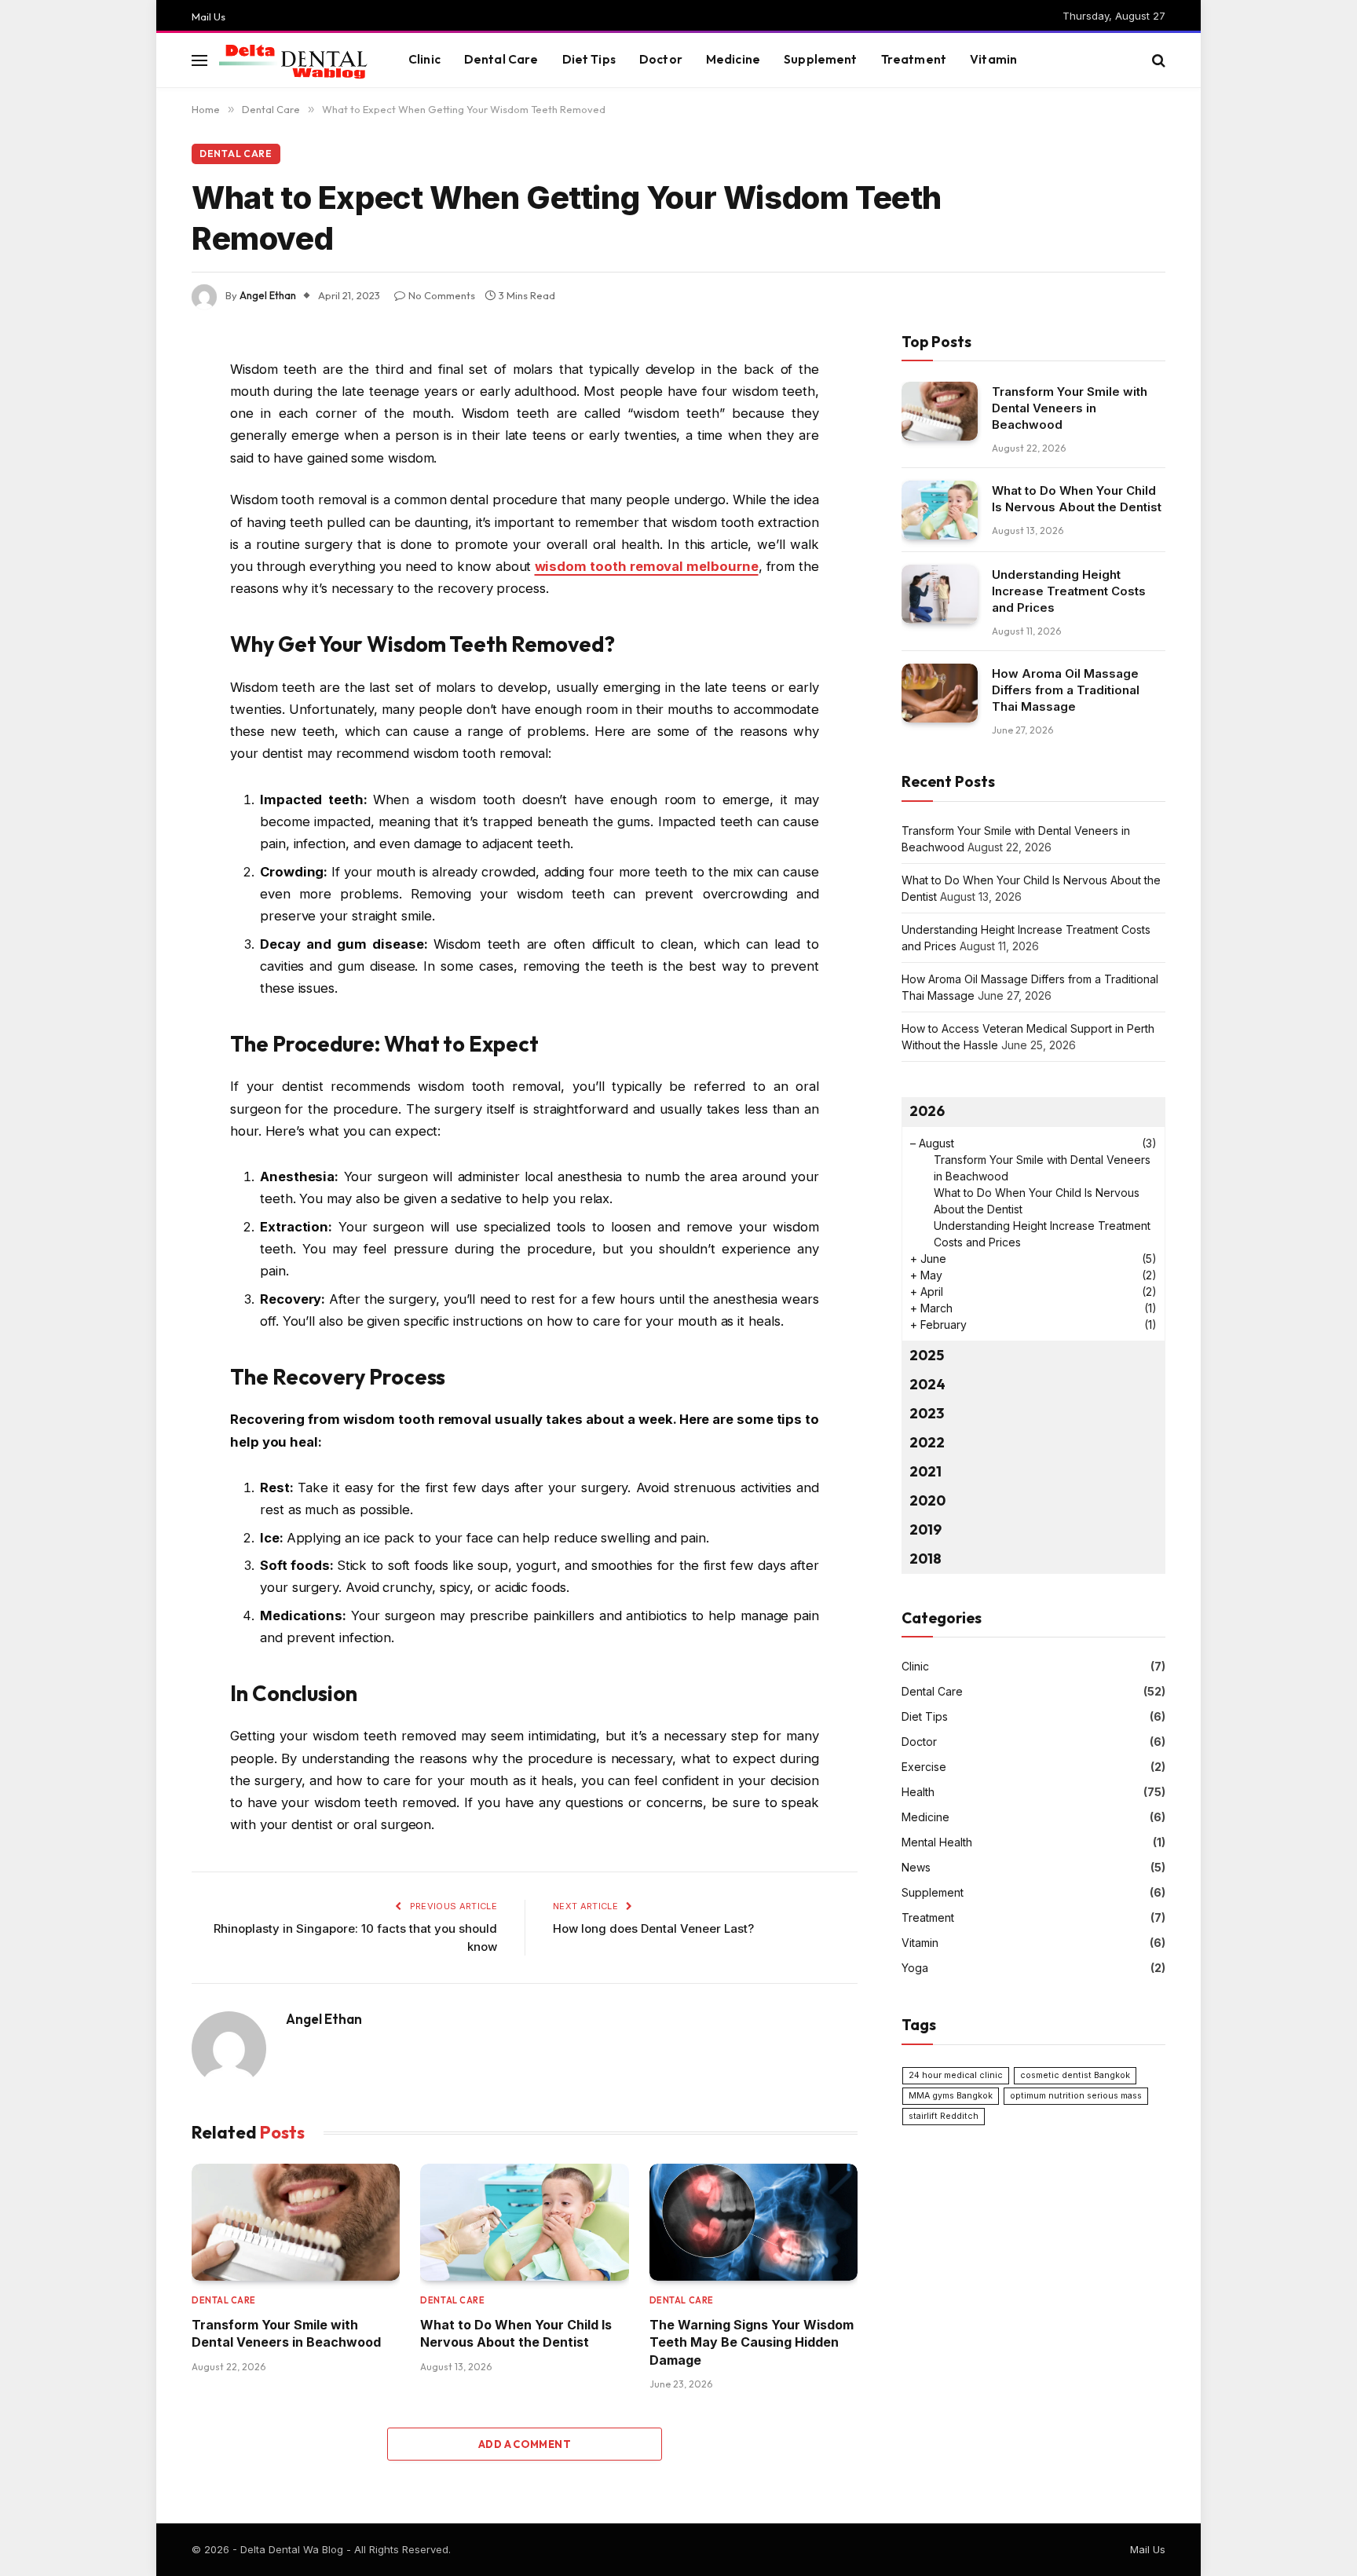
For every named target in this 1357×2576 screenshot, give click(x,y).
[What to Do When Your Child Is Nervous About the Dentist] (524, 2222)
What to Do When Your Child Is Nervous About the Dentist (516, 2333)
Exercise (924, 1767)
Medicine (733, 59)
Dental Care (501, 59)
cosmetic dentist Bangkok (1075, 2075)
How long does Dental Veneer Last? (653, 1928)
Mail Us (208, 16)
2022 (927, 1442)
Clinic (424, 59)
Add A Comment (525, 2444)
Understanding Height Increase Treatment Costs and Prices (1069, 591)
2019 (925, 1529)
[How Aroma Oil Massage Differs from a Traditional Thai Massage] (940, 693)
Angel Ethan (268, 295)
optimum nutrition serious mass (1076, 2096)
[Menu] (199, 60)
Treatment (914, 59)
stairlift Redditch (944, 2116)
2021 (925, 1471)
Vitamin (993, 59)
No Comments (442, 295)
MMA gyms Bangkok (951, 2096)
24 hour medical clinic (956, 2075)
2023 (927, 1413)
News (916, 1867)
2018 (925, 1559)
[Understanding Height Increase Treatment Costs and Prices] (940, 594)
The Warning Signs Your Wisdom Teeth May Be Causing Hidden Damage (752, 2342)
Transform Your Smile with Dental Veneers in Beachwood (286, 2333)
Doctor (661, 59)
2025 (927, 1355)
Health (918, 1792)
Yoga (915, 1968)
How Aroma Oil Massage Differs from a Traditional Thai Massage (1066, 690)
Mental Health (937, 1842)
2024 (927, 1384)
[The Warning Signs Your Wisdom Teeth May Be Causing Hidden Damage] (753, 2222)
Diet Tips (589, 59)
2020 (927, 1500)
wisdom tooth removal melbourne (647, 566)
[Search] (1157, 60)
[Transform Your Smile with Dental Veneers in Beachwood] (296, 2222)
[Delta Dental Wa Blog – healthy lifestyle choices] (294, 60)
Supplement (821, 59)
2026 (927, 1111)
